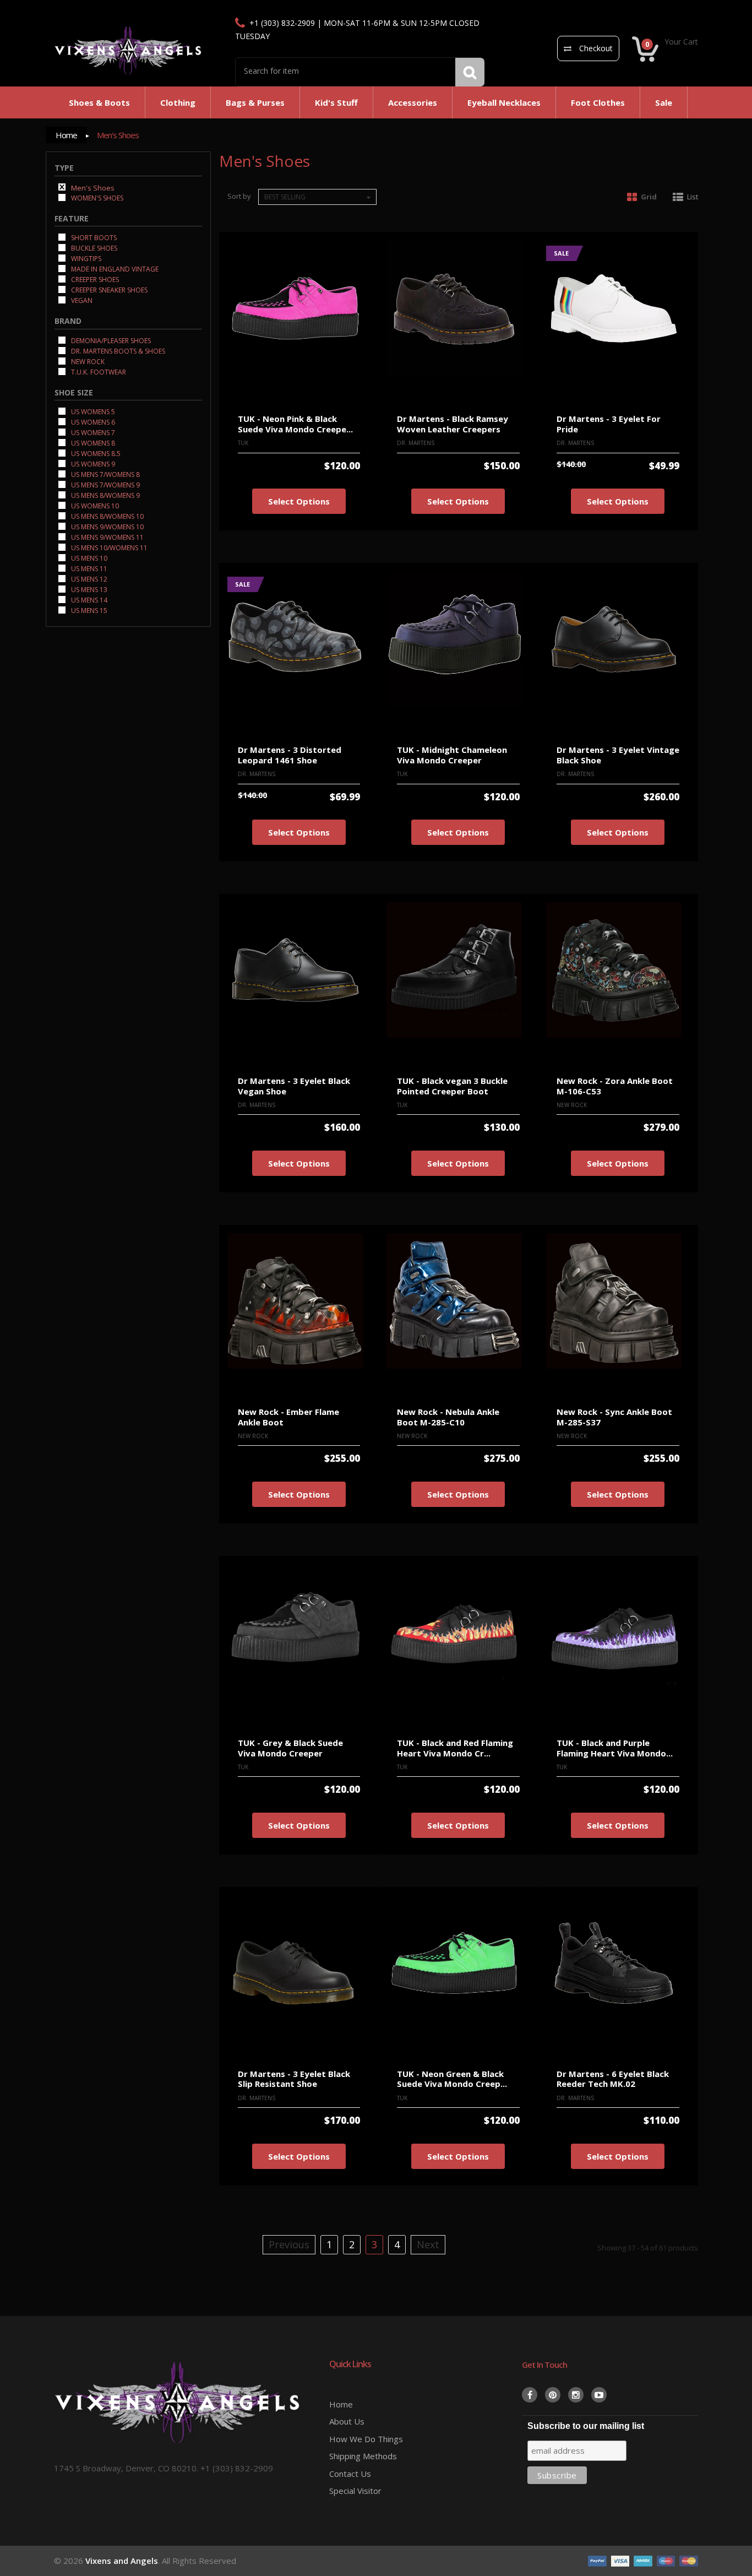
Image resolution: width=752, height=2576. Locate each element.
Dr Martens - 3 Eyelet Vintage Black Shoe (618, 755)
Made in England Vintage (114, 269)
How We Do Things (366, 2439)
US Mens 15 (88, 610)
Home (66, 135)
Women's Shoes (96, 197)
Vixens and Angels (122, 2561)
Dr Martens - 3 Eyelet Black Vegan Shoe (294, 1086)
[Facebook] (530, 2395)
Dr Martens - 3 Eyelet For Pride (609, 424)
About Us (347, 2421)
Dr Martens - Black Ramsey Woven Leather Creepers (453, 424)
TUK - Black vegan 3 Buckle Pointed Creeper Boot (452, 1086)
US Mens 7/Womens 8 (105, 474)
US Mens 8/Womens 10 (107, 516)
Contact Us (350, 2474)
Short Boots (93, 237)
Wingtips (85, 258)
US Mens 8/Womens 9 (105, 495)
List (693, 197)
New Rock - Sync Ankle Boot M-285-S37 (614, 1417)
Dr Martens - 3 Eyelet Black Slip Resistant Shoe (294, 2079)
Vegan (81, 300)
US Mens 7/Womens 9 (105, 484)
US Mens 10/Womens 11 (108, 547)
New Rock (87, 361)
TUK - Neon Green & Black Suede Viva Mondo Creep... (452, 2079)
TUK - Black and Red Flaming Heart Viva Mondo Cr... (455, 1748)
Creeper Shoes (94, 279)
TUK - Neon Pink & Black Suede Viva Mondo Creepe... (295, 424)
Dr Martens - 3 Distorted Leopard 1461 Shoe (290, 755)
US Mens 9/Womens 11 (107, 537)
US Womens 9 (92, 463)
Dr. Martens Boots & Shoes (117, 351)
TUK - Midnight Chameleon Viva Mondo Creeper (452, 755)
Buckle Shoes (93, 248)
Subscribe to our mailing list (586, 2426)
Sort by (239, 196)
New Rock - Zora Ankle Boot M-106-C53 (615, 1086)
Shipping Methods (363, 2456)
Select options (299, 501)
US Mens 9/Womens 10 (107, 526)
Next (428, 2244)
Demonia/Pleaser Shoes (110, 340)
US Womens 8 (92, 443)
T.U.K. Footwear (98, 372)
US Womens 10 (94, 505)
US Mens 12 (88, 579)
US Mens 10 (88, 558)
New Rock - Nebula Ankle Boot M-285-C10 (448, 1417)
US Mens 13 (88, 589)
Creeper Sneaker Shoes (108, 289)
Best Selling (285, 197)
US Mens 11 (88, 568)
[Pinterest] (553, 2395)
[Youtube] (599, 2395)
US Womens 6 (92, 422)
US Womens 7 (92, 432)
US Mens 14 (88, 600)
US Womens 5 (92, 411)
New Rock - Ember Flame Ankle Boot (288, 1417)
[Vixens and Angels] (128, 50)
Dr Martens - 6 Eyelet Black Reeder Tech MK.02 (613, 2079)
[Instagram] (576, 2395)
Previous (289, 2244)
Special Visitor (355, 2491)
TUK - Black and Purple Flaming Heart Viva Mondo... (615, 1748)
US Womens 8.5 (95, 453)
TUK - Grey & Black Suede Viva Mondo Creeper (290, 1748)
